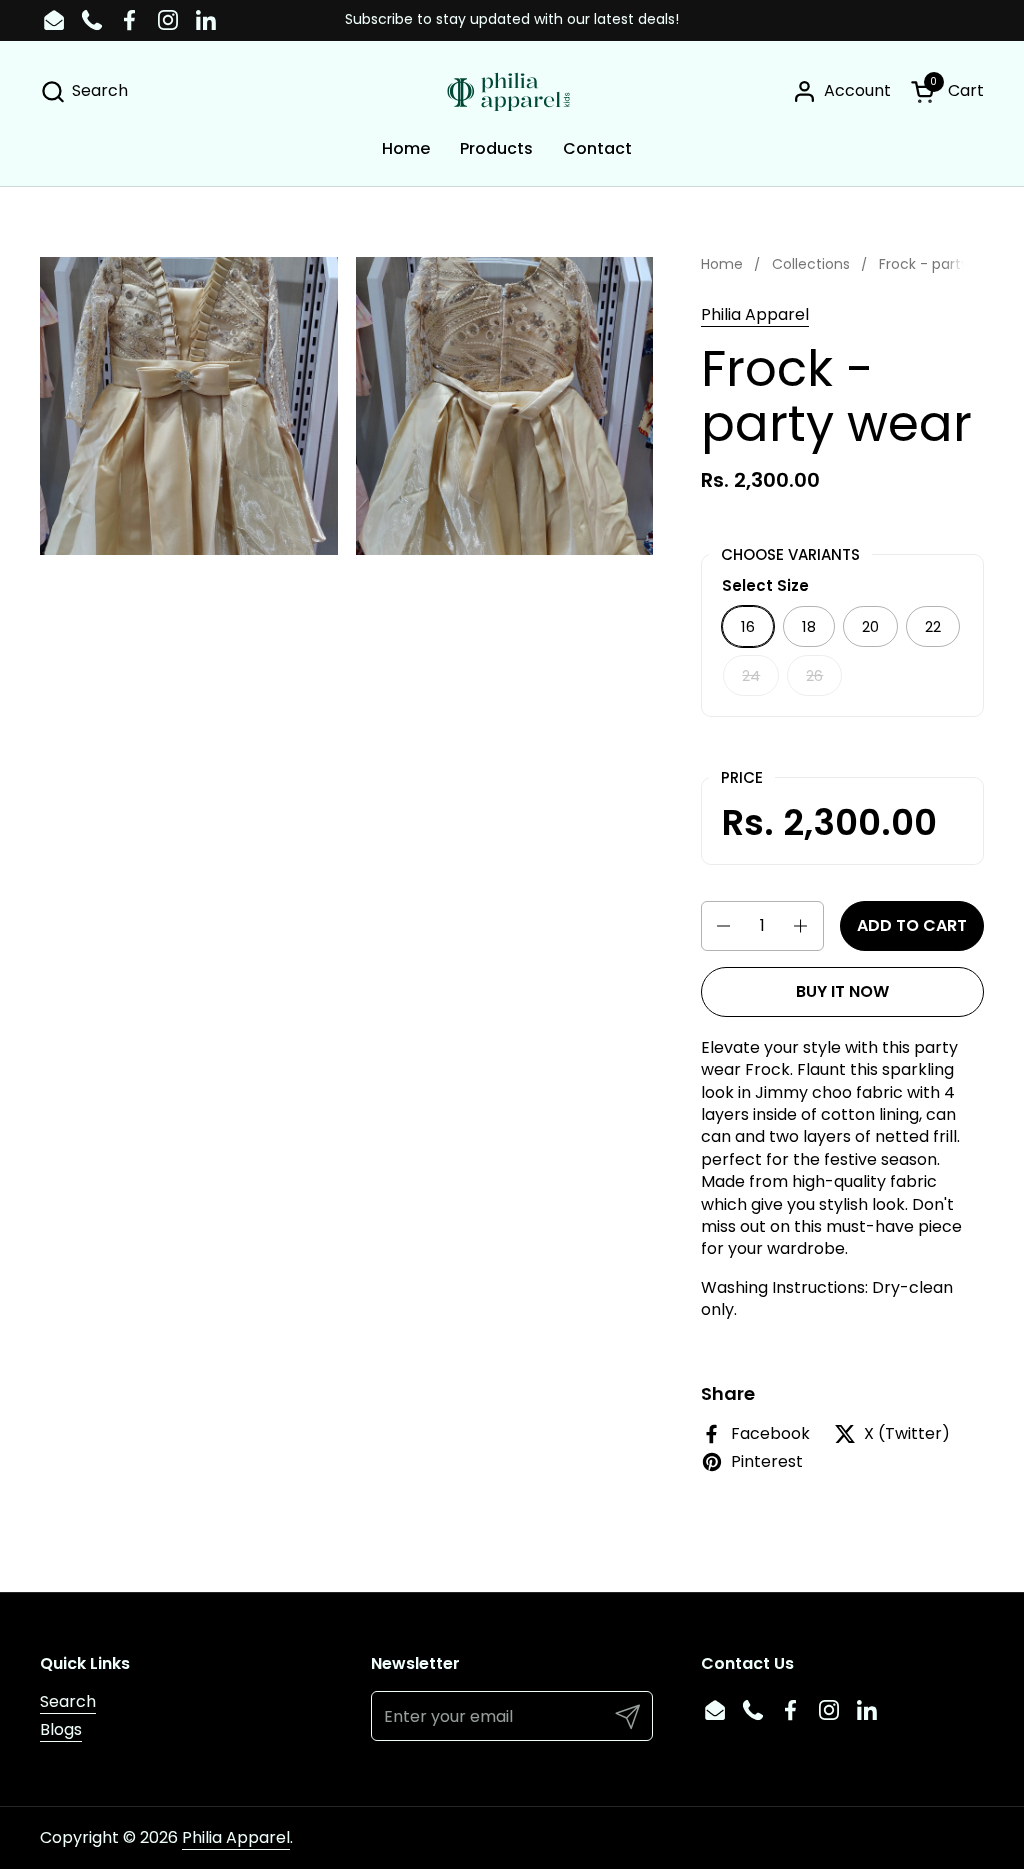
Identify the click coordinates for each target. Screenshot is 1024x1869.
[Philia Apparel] (511, 91)
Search (68, 1701)
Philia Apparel (755, 314)
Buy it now (842, 991)
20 (870, 626)
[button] (84, 91)
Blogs (61, 1729)
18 (809, 626)
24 (751, 675)
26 (814, 675)
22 (933, 626)
